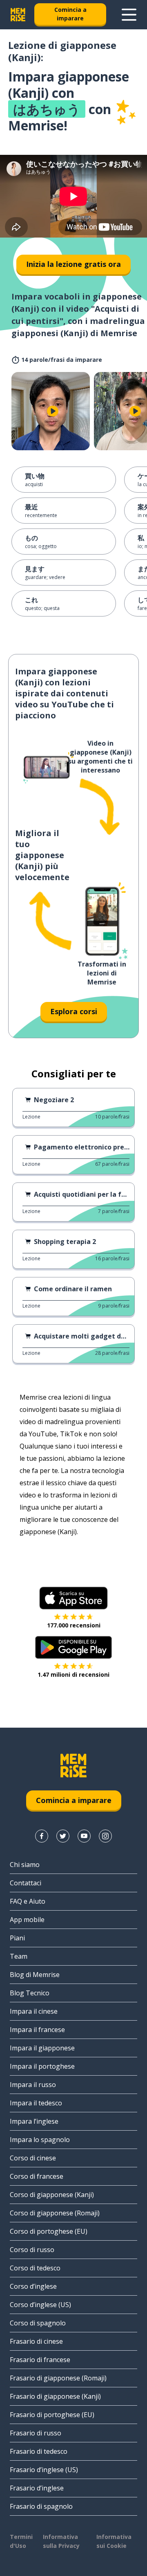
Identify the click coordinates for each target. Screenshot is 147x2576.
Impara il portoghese (42, 2066)
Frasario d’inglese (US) (44, 2470)
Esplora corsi (74, 1011)
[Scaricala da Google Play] (74, 1647)
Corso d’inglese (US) (40, 2305)
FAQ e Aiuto (28, 1901)
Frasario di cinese (36, 2341)
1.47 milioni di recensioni (73, 1674)
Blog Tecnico (30, 1993)
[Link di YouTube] (84, 1836)
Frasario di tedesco (39, 2451)
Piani (17, 1938)
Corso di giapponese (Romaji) (55, 2213)
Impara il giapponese (42, 2048)
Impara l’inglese (34, 2121)
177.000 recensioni (74, 1625)
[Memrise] (18, 15)
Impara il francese (37, 2030)
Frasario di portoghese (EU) (52, 2415)
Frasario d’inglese (37, 2488)
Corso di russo (32, 2250)
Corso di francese (37, 2176)
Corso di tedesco (35, 2268)
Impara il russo (33, 2085)
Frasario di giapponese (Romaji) (58, 2378)
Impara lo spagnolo (40, 2140)
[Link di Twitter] (63, 1836)
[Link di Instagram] (105, 1836)
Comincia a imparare (70, 14)
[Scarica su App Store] (73, 1598)
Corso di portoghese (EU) (49, 2231)
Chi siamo (25, 1865)
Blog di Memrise (35, 1975)
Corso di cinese (33, 2158)
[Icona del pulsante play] (53, 411)
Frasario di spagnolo (41, 2506)
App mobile (27, 1920)
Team (19, 1956)
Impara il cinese (34, 2011)
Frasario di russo (36, 2433)
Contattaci (26, 1883)
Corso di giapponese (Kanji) (52, 2195)
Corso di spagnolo (38, 2323)
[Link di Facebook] (42, 1836)
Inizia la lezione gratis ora (73, 264)
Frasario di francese (40, 2360)
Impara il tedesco (36, 2103)
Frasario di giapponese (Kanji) (55, 2396)
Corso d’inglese (33, 2286)
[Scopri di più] (129, 15)
